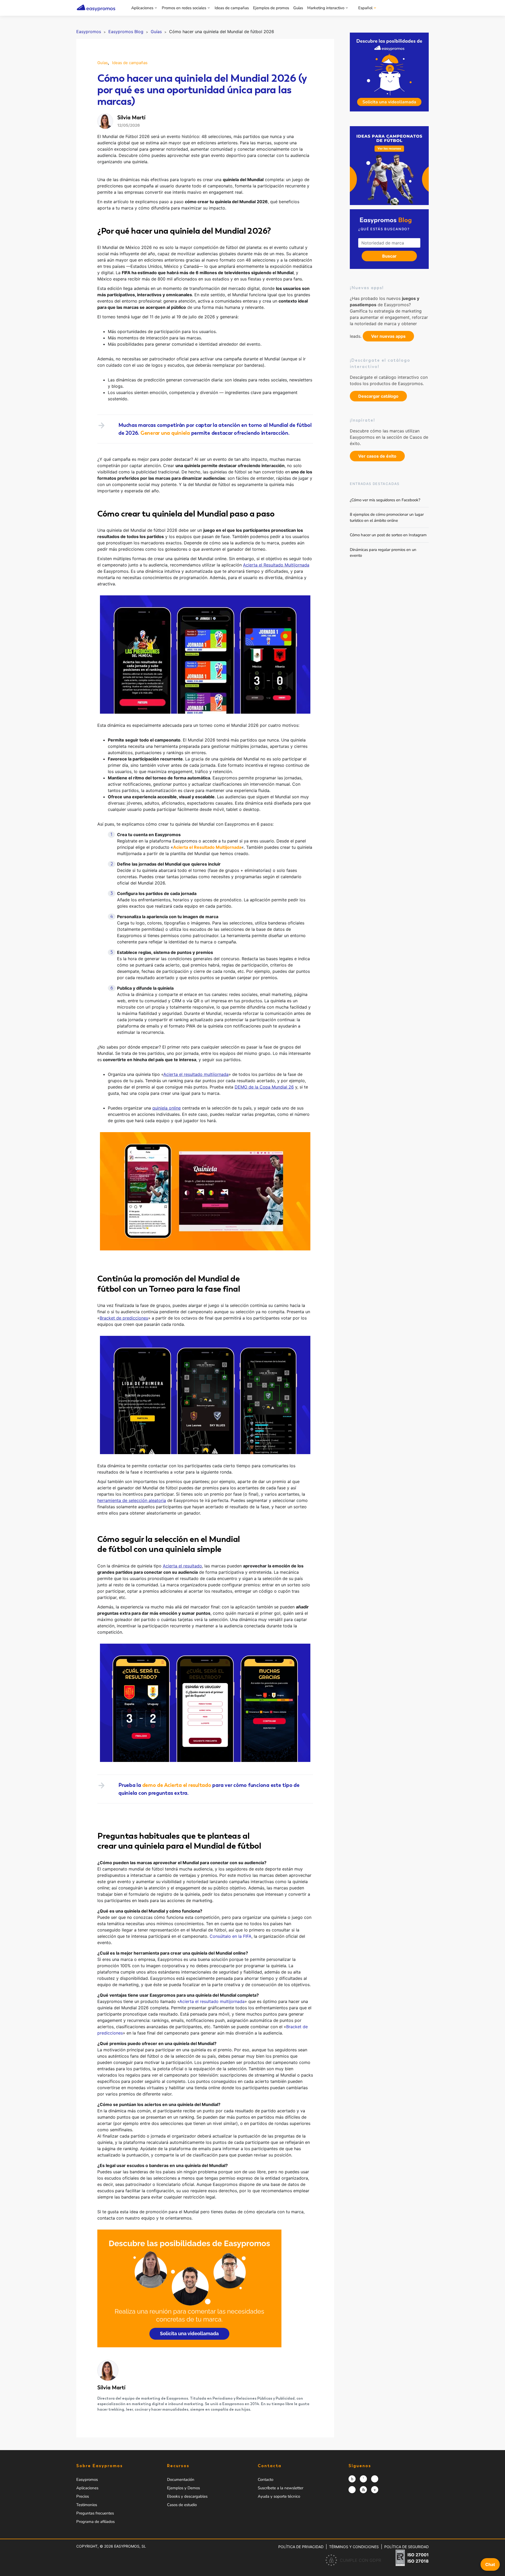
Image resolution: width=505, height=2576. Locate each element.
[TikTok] (352, 2490)
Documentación (181, 2480)
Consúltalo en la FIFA (231, 1936)
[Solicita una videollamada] (389, 72)
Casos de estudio (182, 2505)
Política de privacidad (301, 2547)
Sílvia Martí (111, 2388)
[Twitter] (375, 2479)
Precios (83, 2496)
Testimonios (87, 2505)
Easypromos (87, 2480)
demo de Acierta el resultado (177, 1785)
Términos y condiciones (354, 2547)
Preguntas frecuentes (95, 2513)
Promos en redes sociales (184, 8)
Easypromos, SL (130, 2546)
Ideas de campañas (232, 8)
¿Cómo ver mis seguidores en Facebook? (385, 500)
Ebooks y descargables (187, 2496)
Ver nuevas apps (388, 336)
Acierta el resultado (182, 1566)
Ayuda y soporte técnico (279, 2496)
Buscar (389, 256)
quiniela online (166, 1108)
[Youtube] (375, 2490)
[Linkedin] (363, 2490)
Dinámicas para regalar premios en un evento (383, 553)
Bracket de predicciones (124, 1318)
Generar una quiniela (165, 433)
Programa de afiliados (95, 2522)
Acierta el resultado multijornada (196, 1074)
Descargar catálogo (378, 396)
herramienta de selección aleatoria (132, 1500)
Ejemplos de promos (271, 8)
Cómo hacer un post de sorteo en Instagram (388, 535)
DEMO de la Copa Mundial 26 (264, 1087)
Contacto (266, 2480)
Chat (490, 2564)
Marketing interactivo (326, 8)
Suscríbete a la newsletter (281, 2488)
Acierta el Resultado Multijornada (276, 565)
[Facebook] (363, 2479)
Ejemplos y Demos (183, 2488)
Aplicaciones (142, 8)
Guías (298, 8)
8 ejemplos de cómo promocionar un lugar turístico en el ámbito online (387, 517)
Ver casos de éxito (377, 456)
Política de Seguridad (406, 2547)
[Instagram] (352, 2479)
